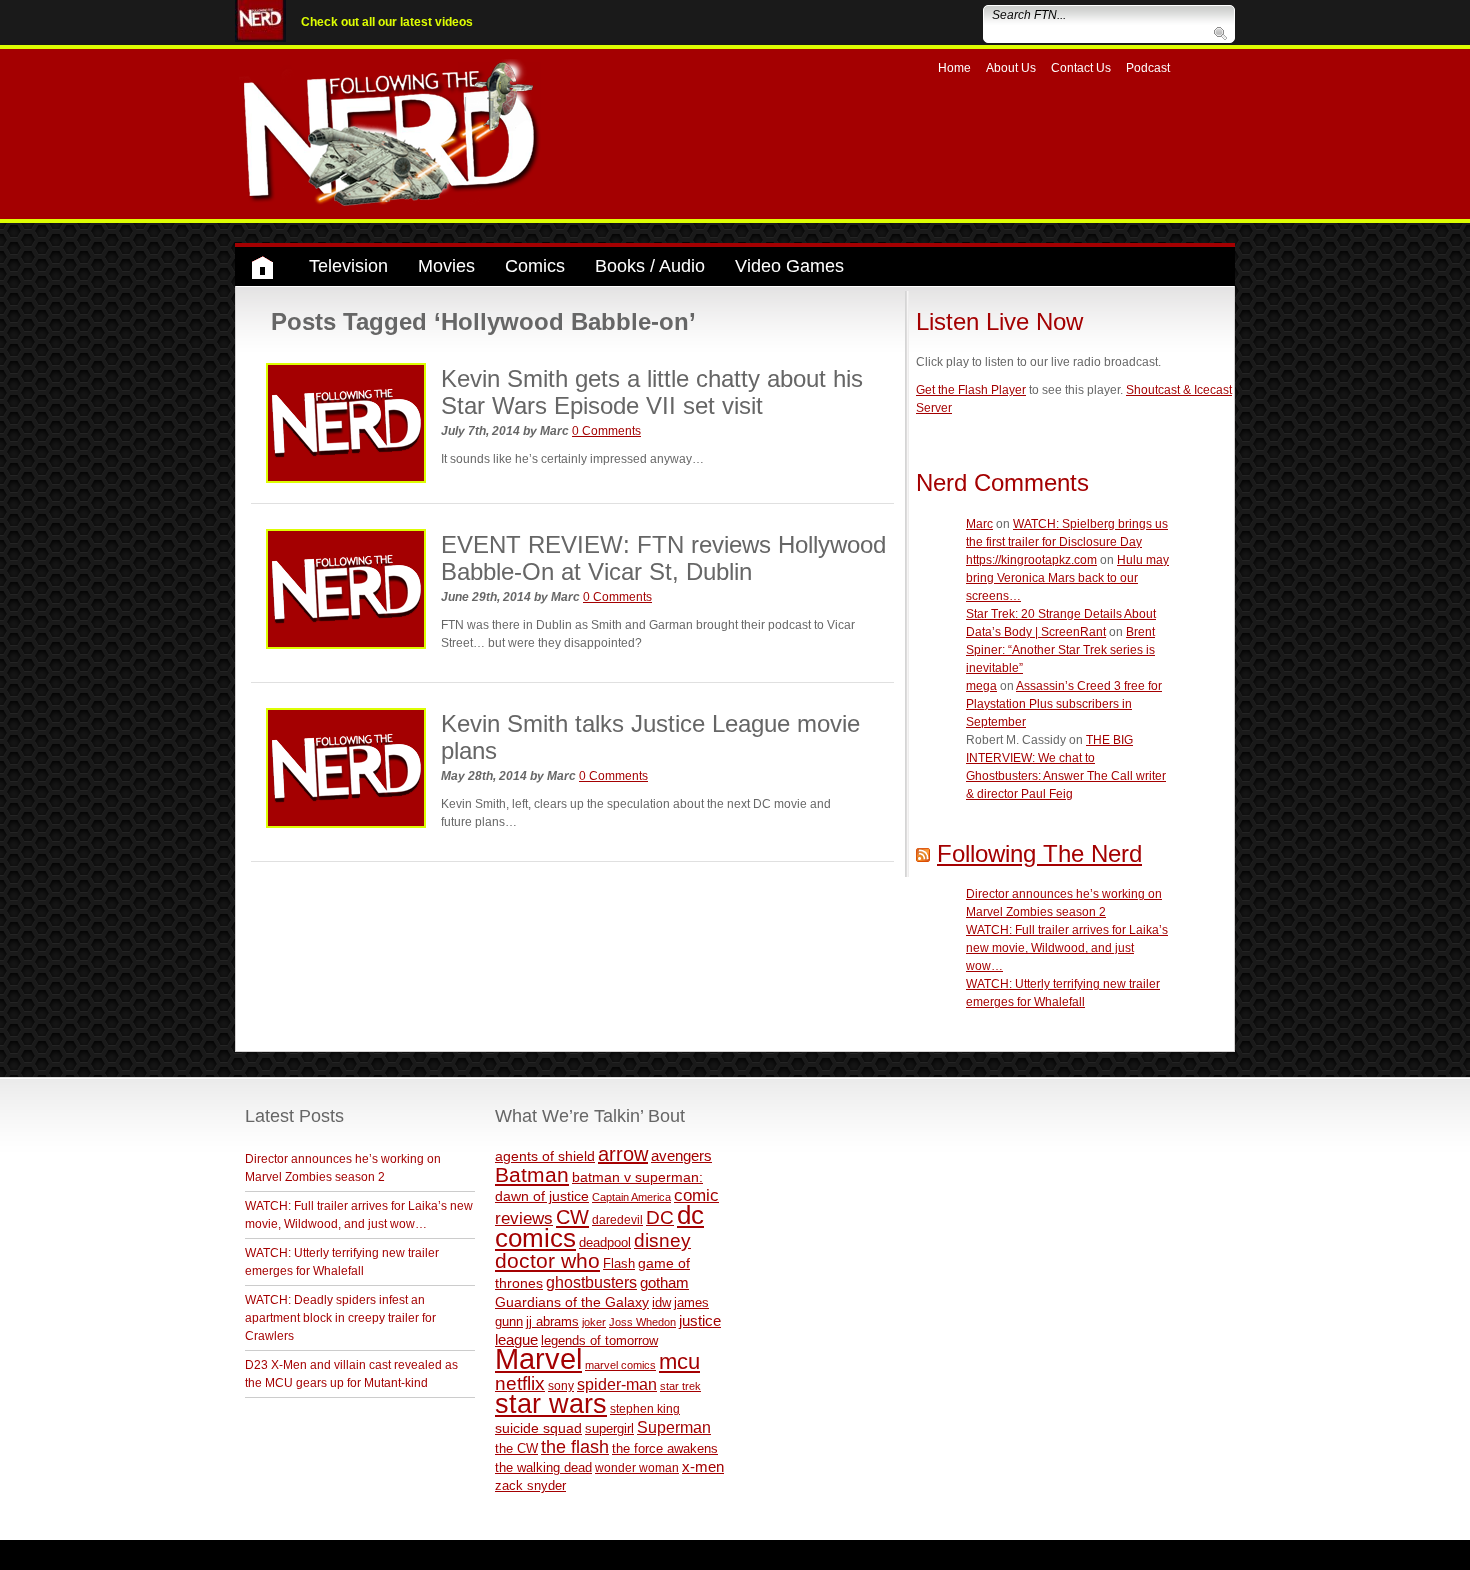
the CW (516, 1448)
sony (561, 1386)
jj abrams (552, 1321)
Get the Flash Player (971, 390)
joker (594, 1322)
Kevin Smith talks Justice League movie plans (650, 736)
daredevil (617, 1219)
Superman (674, 1427)
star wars (551, 1404)
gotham (664, 1283)
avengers (681, 1155)
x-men (703, 1466)
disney (662, 1240)
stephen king (645, 1408)
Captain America (631, 1197)
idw (661, 1302)
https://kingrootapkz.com (1031, 560)
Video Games (789, 266)
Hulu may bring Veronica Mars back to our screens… (1067, 578)
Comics (535, 266)
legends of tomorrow (599, 1341)
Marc (979, 524)
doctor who (547, 1261)
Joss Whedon (642, 1322)
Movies (446, 266)
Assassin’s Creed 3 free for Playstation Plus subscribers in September (1064, 704)
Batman (532, 1174)
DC (660, 1217)
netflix (520, 1383)
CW (572, 1217)
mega (981, 686)
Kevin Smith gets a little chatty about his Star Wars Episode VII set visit (652, 391)
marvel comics (620, 1365)
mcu (679, 1361)
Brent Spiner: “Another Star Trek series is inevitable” (1060, 650)
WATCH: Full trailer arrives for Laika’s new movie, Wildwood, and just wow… (1067, 948)
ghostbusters (591, 1282)
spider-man (617, 1384)
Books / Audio (650, 266)
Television (348, 266)
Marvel (538, 1358)
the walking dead (543, 1467)
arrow (623, 1154)
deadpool (605, 1242)
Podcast (1148, 68)
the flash (575, 1447)
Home (954, 68)
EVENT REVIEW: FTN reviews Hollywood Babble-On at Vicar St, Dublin (663, 557)
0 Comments (606, 431)
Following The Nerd (1039, 853)
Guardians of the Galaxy (572, 1302)
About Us (1011, 68)
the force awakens (665, 1448)
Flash (619, 1263)
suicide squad (538, 1428)
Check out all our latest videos (387, 22)
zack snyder (530, 1486)
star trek (680, 1386)
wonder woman (637, 1467)
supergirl (609, 1428)
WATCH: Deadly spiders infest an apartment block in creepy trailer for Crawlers (340, 1318)
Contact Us (1081, 68)
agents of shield (545, 1156)
